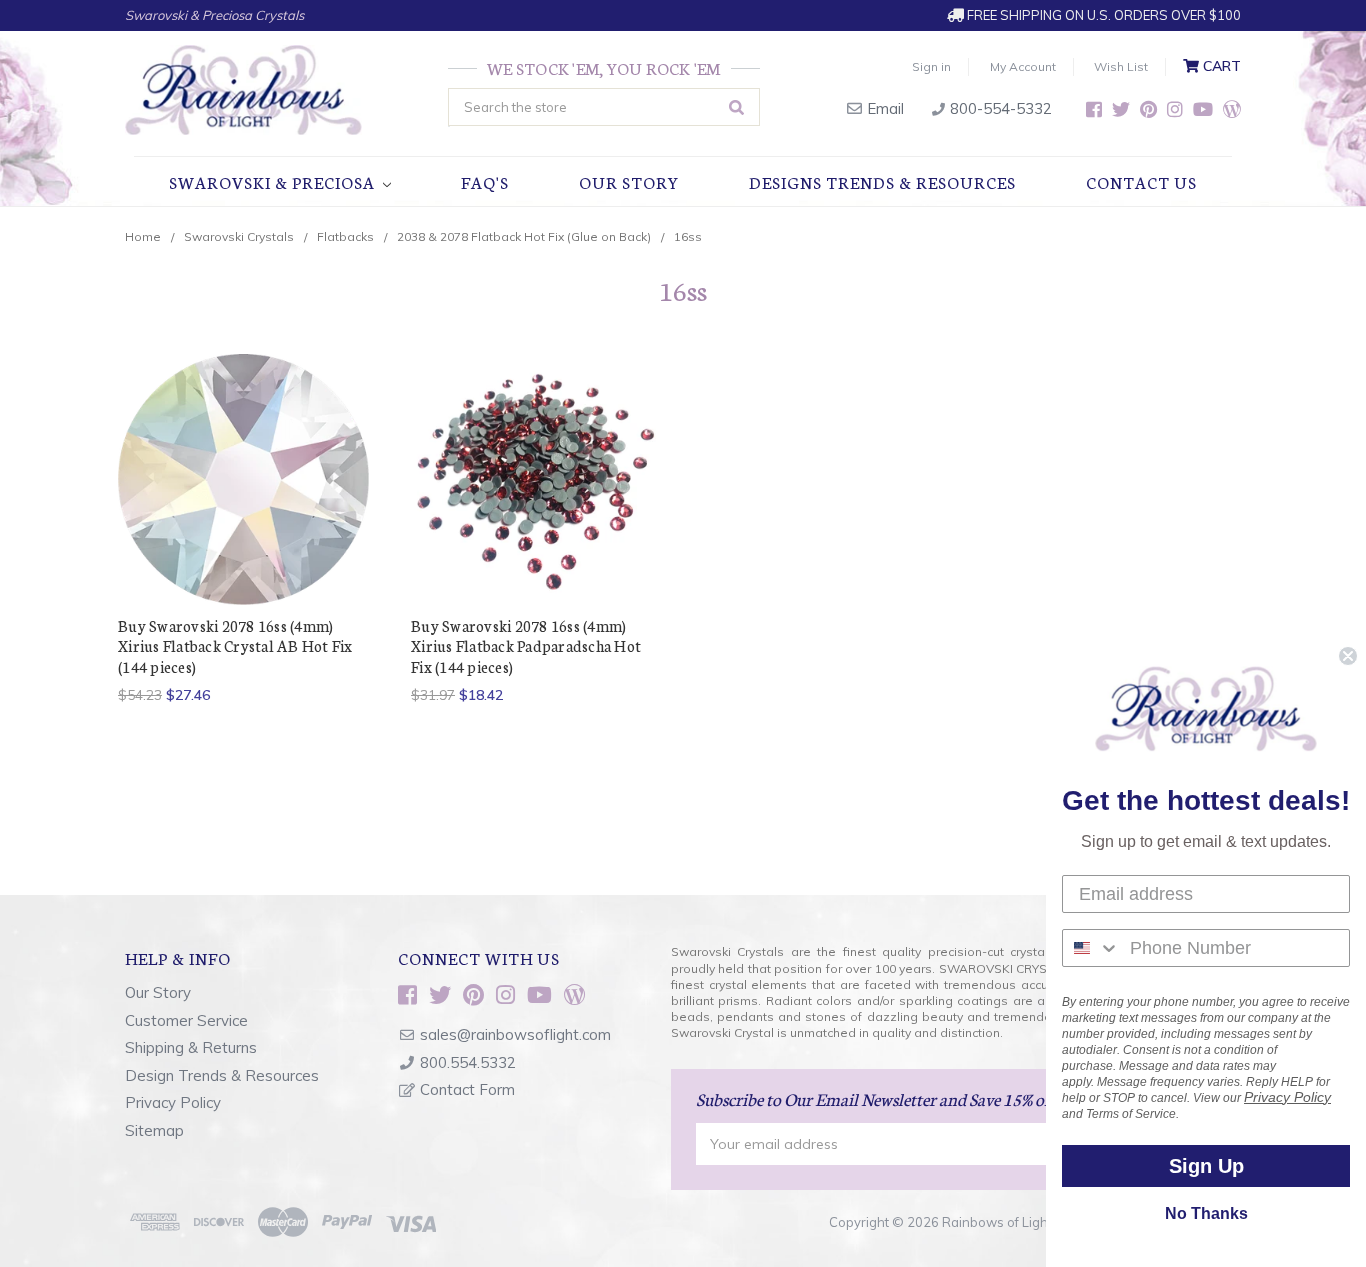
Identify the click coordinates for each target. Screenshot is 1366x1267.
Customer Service (186, 1020)
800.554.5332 (468, 1062)
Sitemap (154, 1130)
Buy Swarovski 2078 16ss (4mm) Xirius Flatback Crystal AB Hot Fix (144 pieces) (235, 646)
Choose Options (244, 514)
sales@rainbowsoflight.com (515, 1034)
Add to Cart (537, 514)
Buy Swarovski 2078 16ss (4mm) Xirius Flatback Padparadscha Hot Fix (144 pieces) (526, 646)
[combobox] (1091, 948)
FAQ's (485, 181)
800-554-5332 (999, 108)
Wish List (1121, 66)
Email (883, 108)
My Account (1023, 66)
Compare (237, 479)
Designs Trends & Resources (882, 181)
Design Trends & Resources (222, 1075)
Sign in (931, 66)
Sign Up (1206, 1166)
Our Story (629, 181)
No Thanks (1206, 1213)
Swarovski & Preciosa (274, 181)
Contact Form (467, 1089)
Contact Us (1141, 181)
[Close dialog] (1348, 656)
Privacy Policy (173, 1102)
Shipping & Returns (191, 1047)
